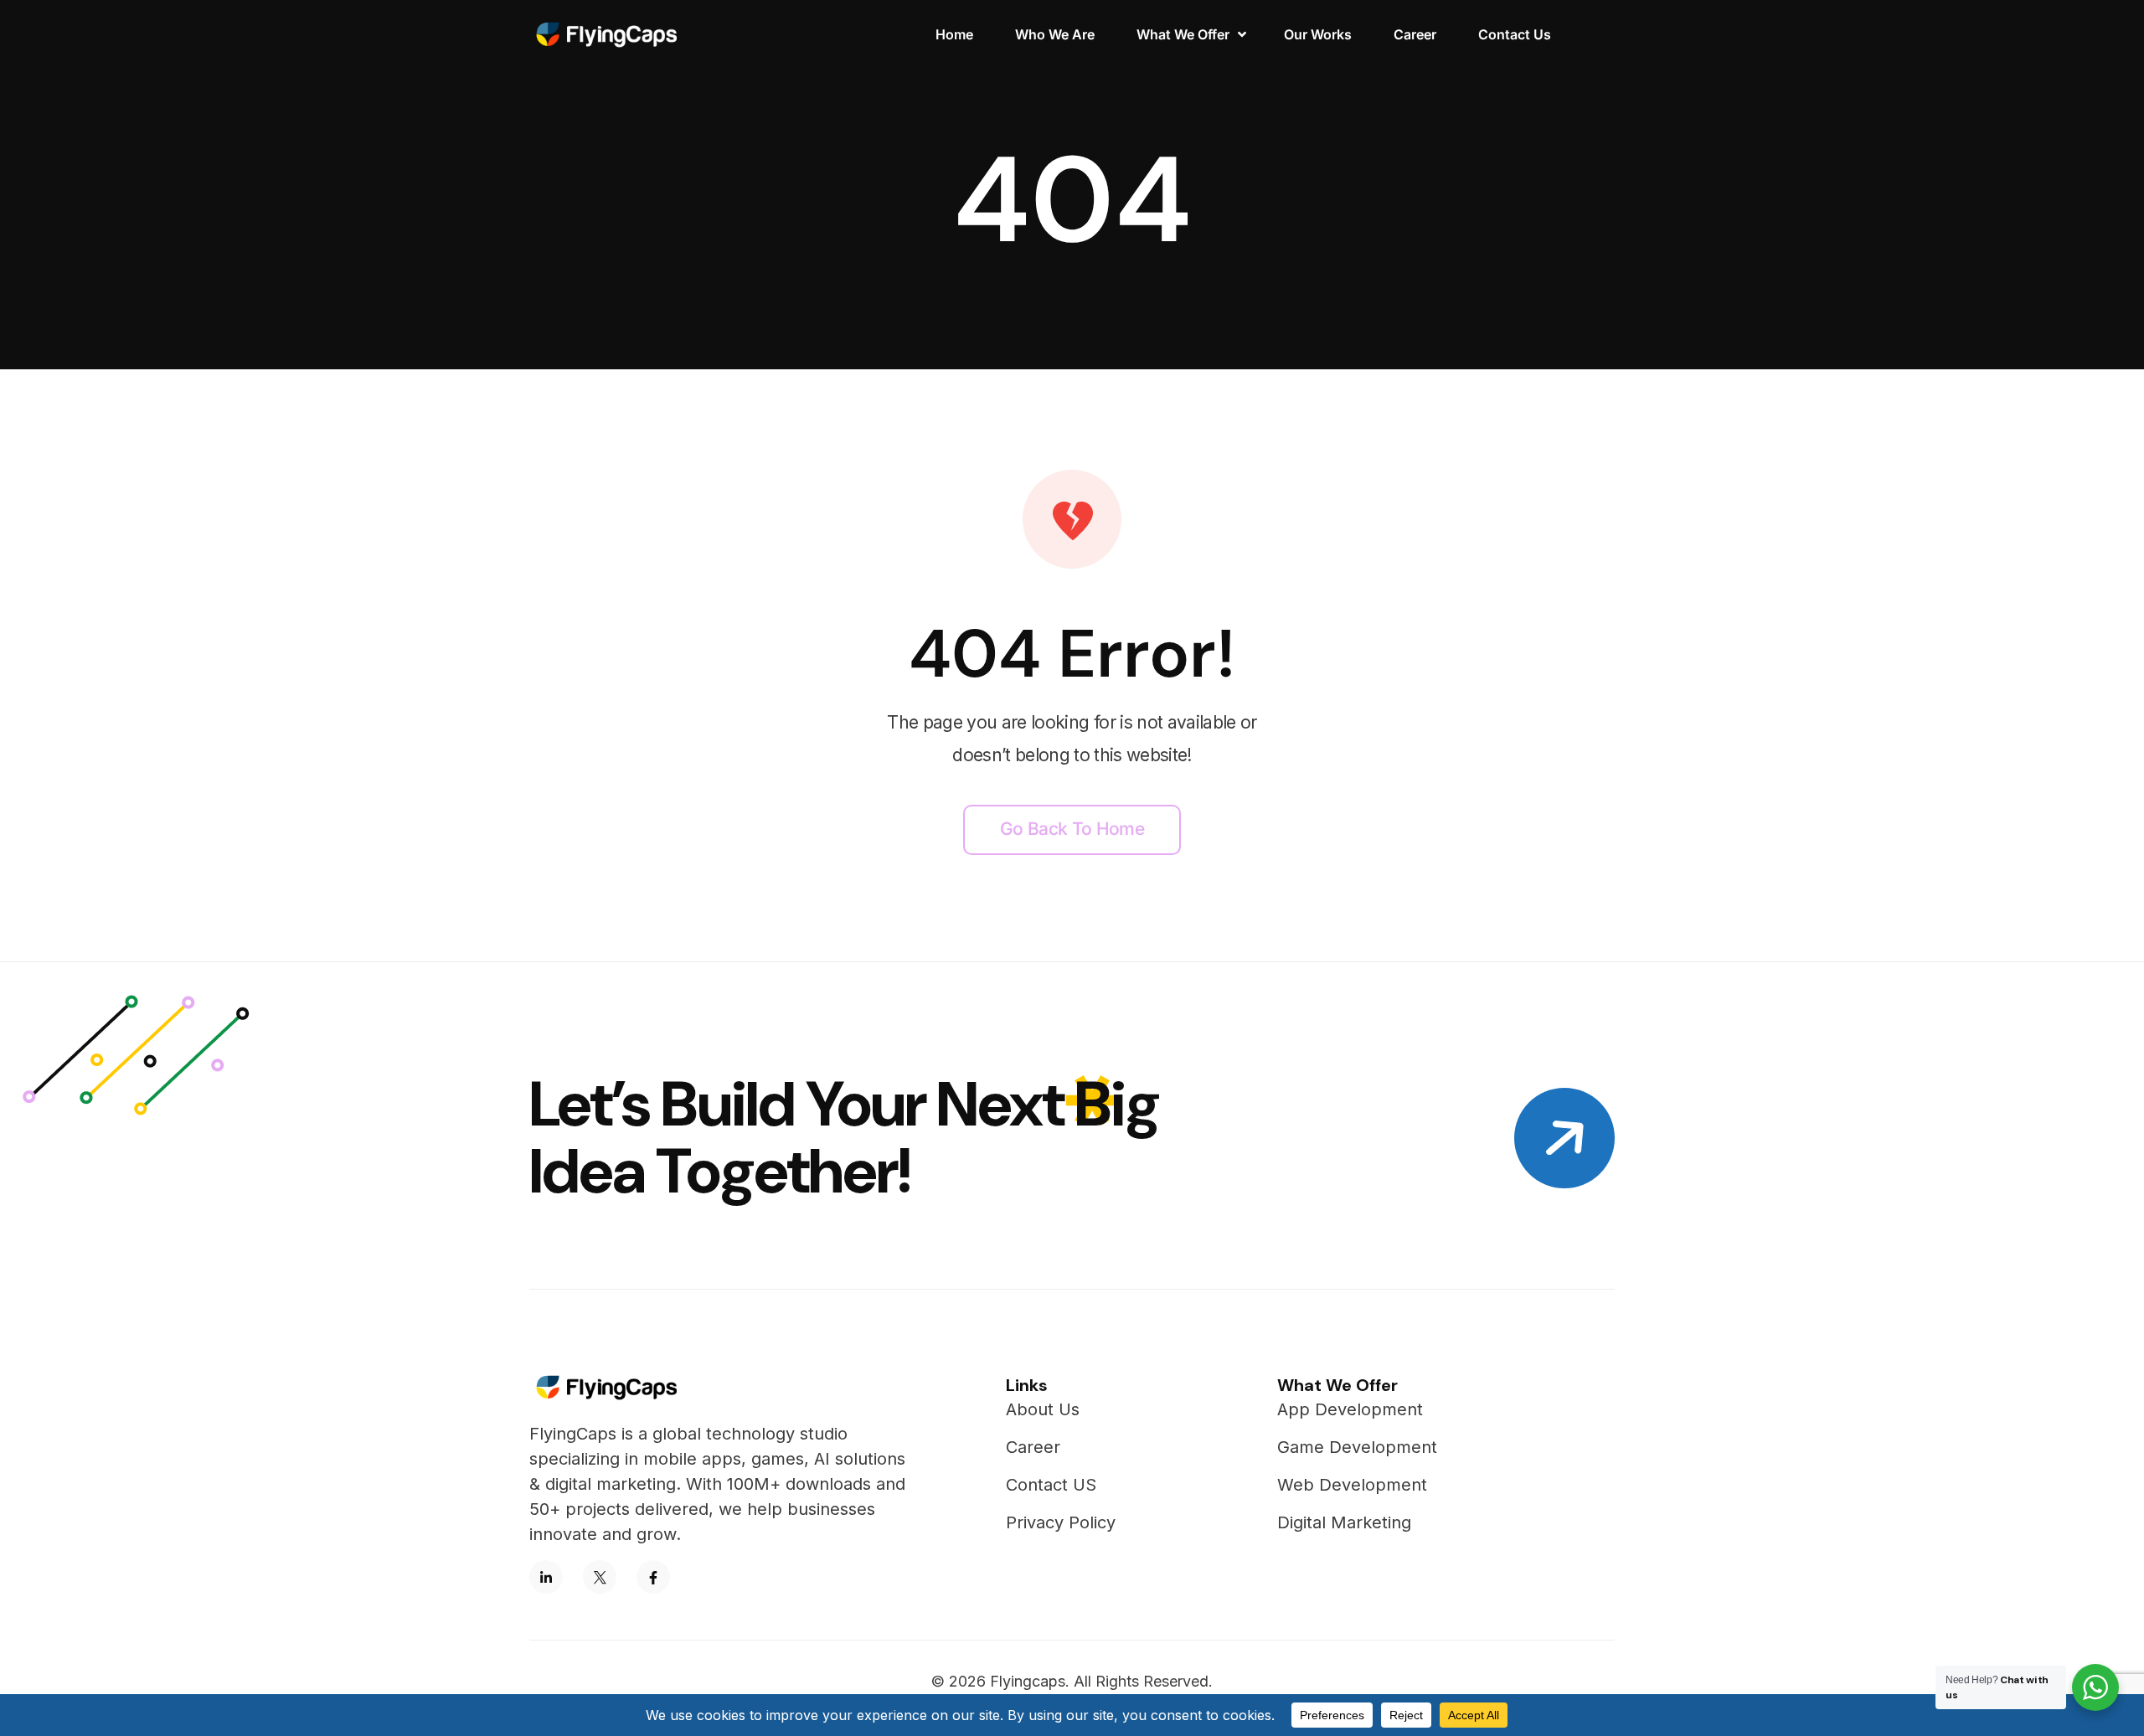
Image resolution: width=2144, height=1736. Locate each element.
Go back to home (1072, 829)
